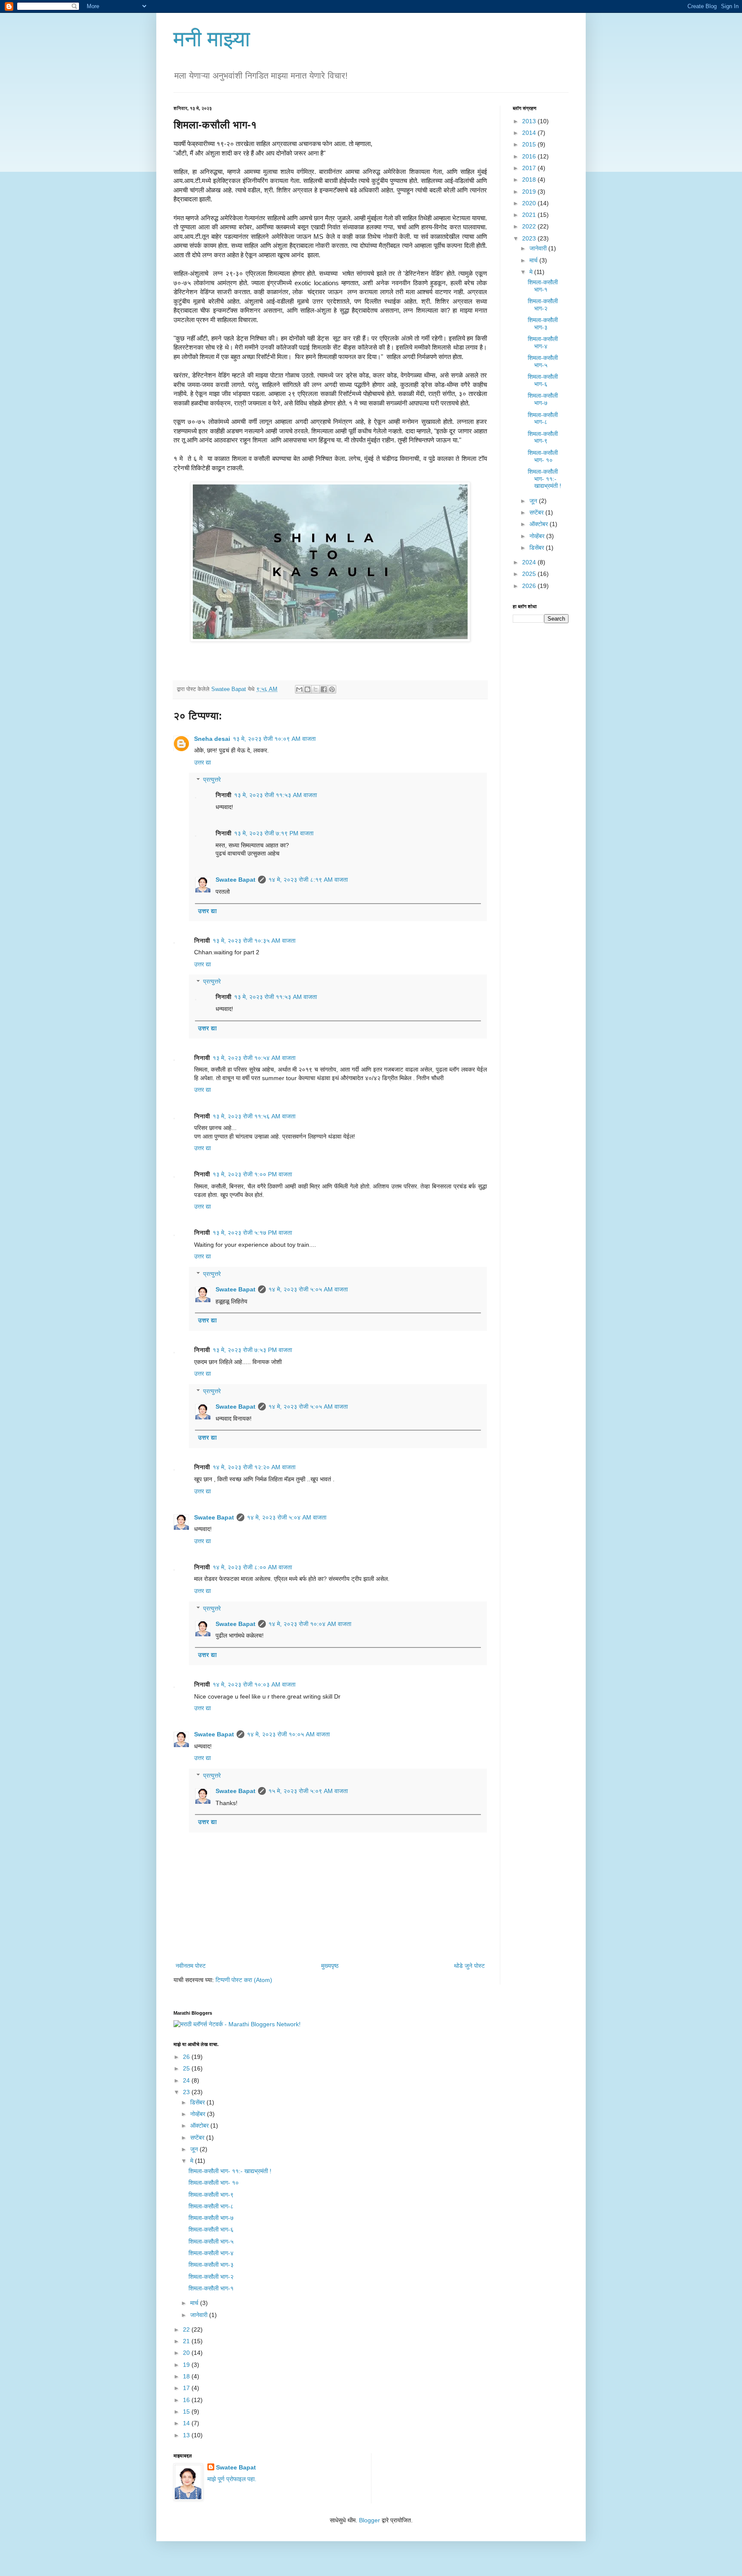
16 (187, 2400)
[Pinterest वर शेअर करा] (332, 689)
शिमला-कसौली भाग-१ (543, 286)
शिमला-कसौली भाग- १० (543, 456)
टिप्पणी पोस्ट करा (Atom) (244, 1980)
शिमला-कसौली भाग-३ (543, 324)
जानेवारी (539, 248)
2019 (530, 192)
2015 (530, 144)
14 (187, 2423)
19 (187, 2365)
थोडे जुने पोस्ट (469, 1966)
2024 (530, 562)
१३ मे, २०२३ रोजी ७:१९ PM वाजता (274, 833)
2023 (530, 238)
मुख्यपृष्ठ (330, 1966)
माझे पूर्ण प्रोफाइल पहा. (232, 2479)
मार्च (534, 260)
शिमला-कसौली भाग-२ (543, 305)
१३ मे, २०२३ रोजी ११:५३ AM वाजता (275, 795)
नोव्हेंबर (538, 536)
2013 (530, 121)
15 (187, 2412)
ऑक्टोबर (540, 524)
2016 (530, 156)
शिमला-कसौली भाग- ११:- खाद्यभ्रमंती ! (544, 479)
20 (187, 2353)
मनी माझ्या (212, 39)
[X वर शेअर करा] (316, 689)
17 (187, 2388)
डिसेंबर (538, 548)
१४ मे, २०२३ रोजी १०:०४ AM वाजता (310, 1624)
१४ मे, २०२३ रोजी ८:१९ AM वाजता (308, 880)
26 (187, 2057)
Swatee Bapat (236, 880)
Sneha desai (212, 739)
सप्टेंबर (537, 512)
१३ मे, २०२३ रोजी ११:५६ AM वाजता (254, 1116)
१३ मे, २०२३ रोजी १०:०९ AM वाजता (274, 739)
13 (187, 2435)
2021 (530, 215)
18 (187, 2376)
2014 (530, 133)
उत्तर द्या (202, 762)
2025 (530, 574)
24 (187, 2080)
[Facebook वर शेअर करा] (324, 689)
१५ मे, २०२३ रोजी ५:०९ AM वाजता (308, 1791)
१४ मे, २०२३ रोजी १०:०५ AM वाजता (288, 1734)
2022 (530, 226)
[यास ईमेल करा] (299, 689)
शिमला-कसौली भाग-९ (543, 437)
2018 (530, 180)
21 (187, 2341)
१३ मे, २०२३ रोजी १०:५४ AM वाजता (254, 1058)
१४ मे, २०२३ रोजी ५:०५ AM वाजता (308, 1289)
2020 (530, 203)
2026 (530, 586)
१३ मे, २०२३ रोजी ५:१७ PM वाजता (252, 1233)
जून (534, 501)
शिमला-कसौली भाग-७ (543, 399)
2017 (530, 168)
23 (187, 2092)
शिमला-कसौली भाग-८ (543, 419)
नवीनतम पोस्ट (191, 1966)
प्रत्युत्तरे (212, 780)
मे (532, 272)
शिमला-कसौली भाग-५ (543, 361)
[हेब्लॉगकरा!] (307, 689)
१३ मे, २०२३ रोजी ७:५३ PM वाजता (252, 1350)
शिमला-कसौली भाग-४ (543, 343)
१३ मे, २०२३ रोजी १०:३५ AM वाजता (254, 941)
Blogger (369, 2520)
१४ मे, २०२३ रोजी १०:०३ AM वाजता (254, 1684)
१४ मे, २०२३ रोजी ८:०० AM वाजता (252, 1567)
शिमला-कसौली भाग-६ (543, 380)
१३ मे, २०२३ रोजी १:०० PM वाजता (252, 1174)
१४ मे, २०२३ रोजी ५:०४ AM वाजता (287, 1517)
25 (187, 2068)
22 (187, 2329)
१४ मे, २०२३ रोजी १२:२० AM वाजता (254, 1467)
